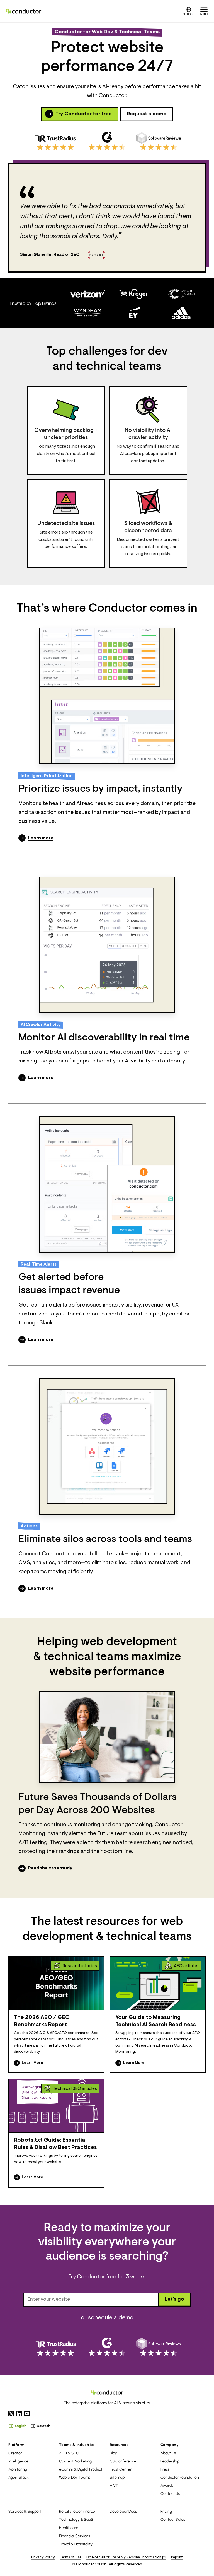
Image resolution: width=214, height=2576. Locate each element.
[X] (11, 2414)
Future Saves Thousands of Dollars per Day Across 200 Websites (98, 1804)
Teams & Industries (77, 2445)
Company (170, 2445)
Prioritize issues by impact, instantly (100, 789)
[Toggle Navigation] (204, 11)
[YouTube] (27, 2414)
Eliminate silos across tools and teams (105, 1539)
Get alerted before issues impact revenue (69, 1284)
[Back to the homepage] (24, 11)
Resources (119, 2445)
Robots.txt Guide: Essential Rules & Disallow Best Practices (55, 2144)
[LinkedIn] (19, 2414)
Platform (16, 2445)
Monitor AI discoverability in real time (104, 1038)
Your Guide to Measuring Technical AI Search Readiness (156, 2021)
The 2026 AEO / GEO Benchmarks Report (42, 2021)
